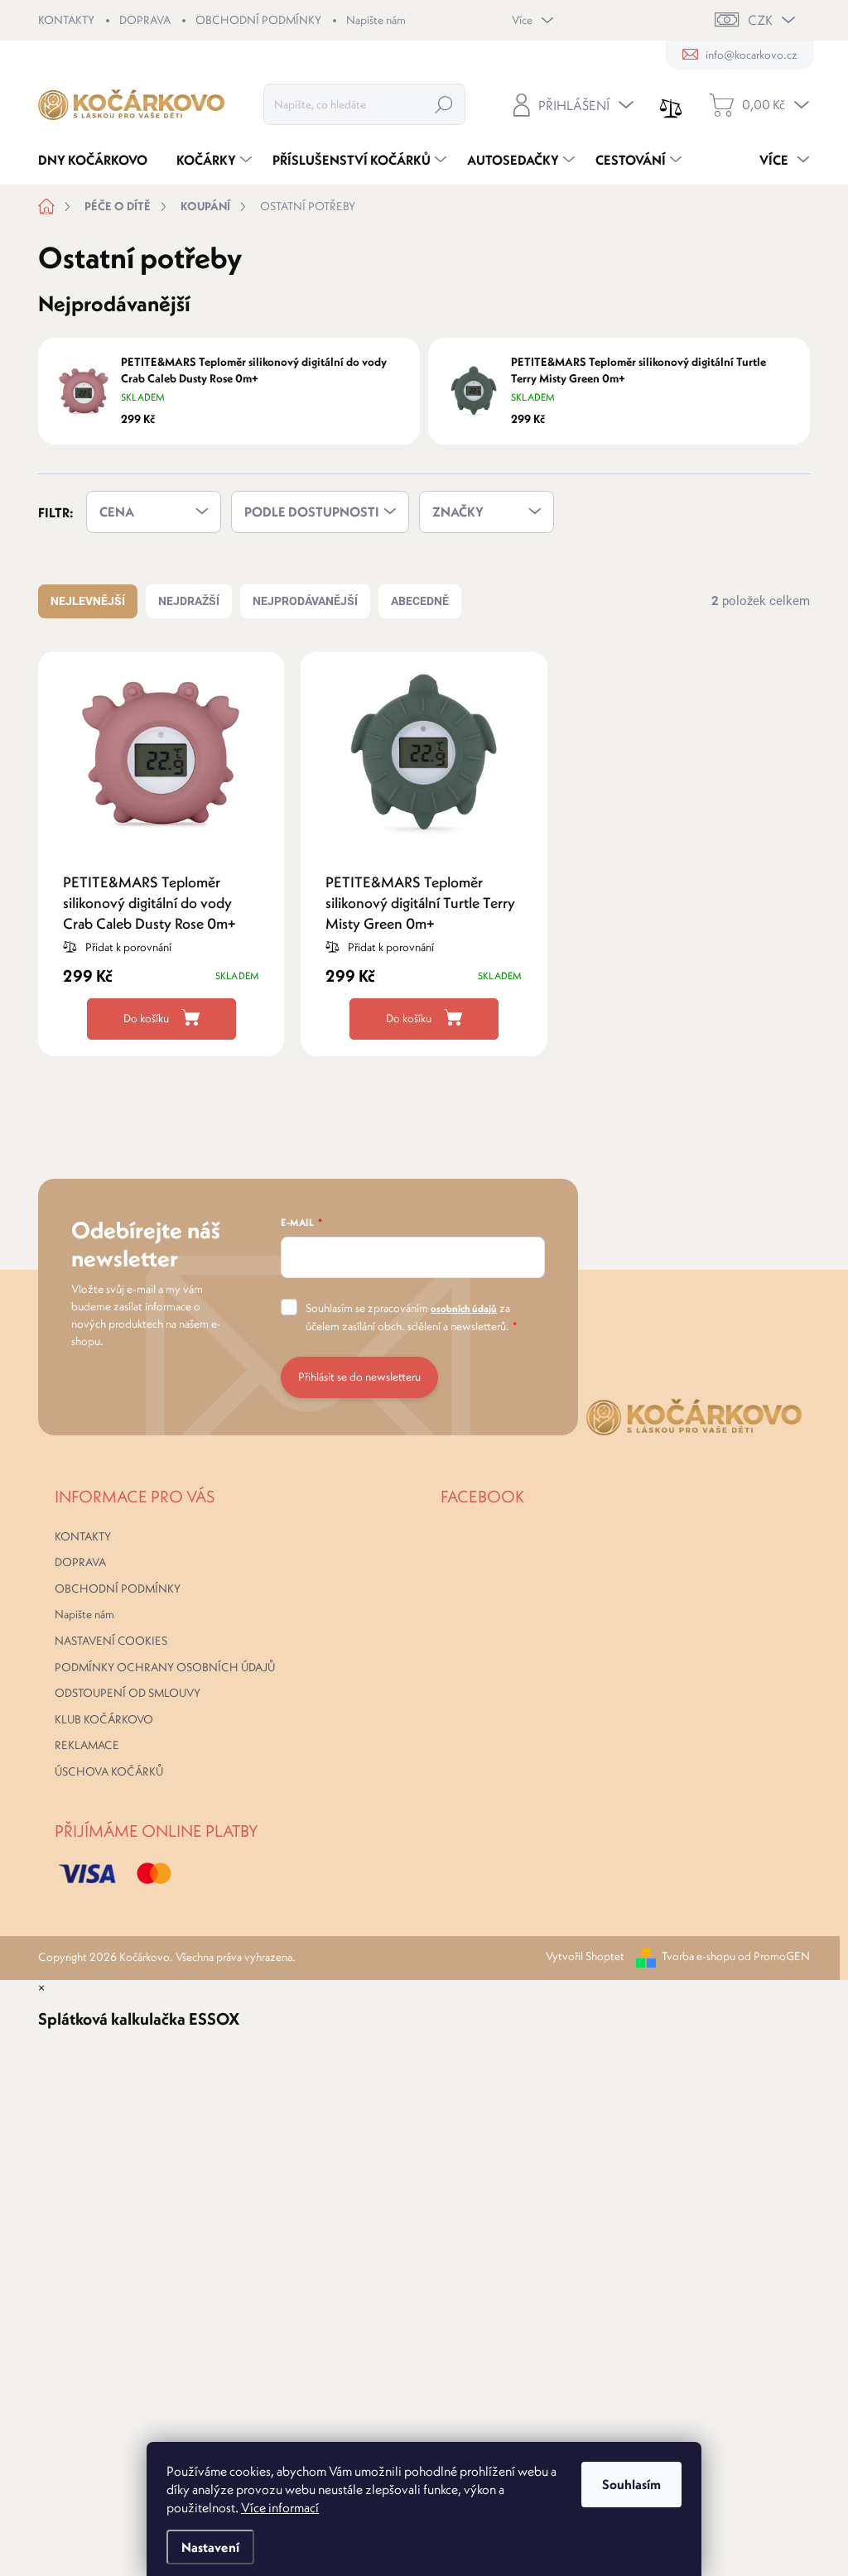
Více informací (280, 2507)
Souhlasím (631, 2484)
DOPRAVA (145, 20)
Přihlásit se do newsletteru (359, 1377)
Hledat (444, 104)
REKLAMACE (87, 1745)
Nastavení (210, 2547)
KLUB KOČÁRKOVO (104, 1719)
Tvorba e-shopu (699, 1956)
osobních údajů (464, 1308)
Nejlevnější (88, 601)
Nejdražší (189, 601)
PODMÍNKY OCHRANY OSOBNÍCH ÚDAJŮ (165, 1667)
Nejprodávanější (305, 601)
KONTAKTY (66, 20)
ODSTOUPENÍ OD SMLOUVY (128, 1693)
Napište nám (376, 20)
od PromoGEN (774, 1956)
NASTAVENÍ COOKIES (111, 1641)
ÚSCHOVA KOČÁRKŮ (109, 1771)
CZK (760, 20)
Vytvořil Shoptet (585, 1956)
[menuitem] (99, 160)
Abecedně (420, 601)
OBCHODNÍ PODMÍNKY (258, 20)
